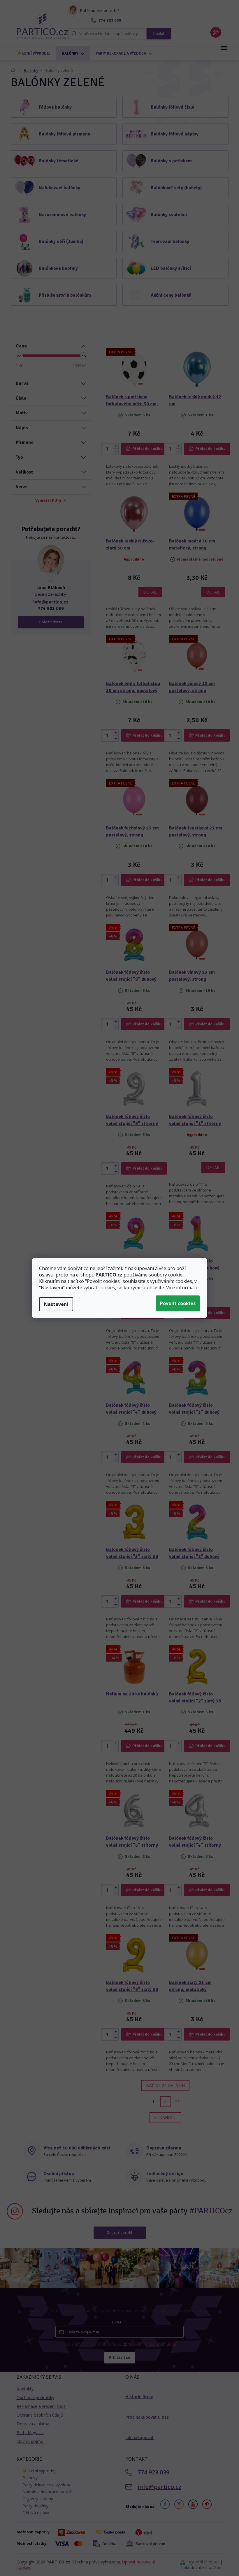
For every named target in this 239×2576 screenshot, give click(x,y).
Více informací (181, 1288)
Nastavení (56, 1304)
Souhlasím (178, 1303)
